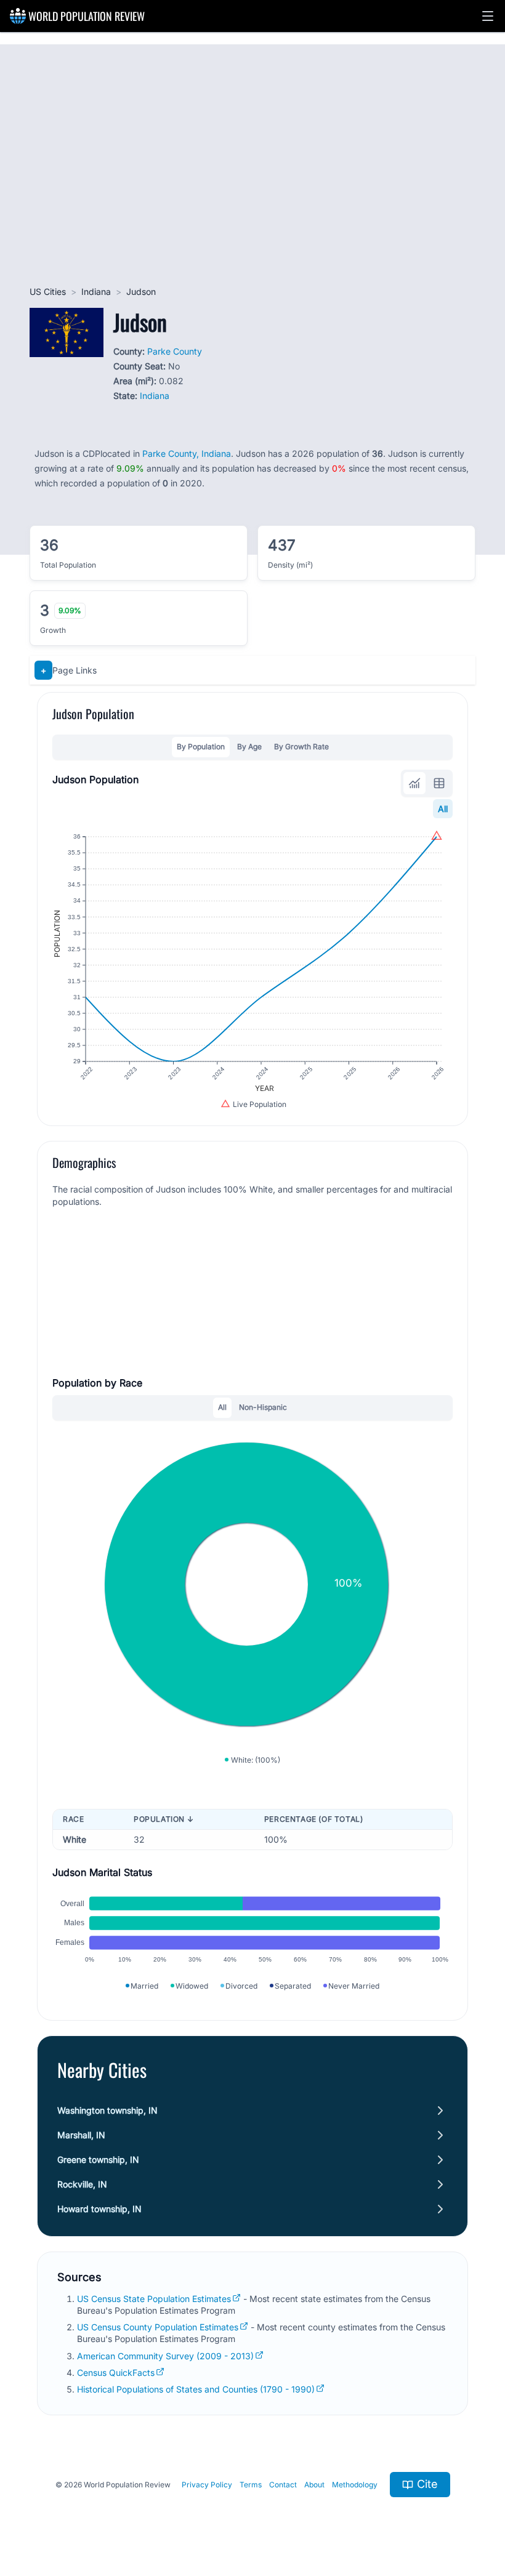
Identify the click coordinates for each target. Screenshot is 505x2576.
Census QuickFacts (116, 2373)
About (314, 2485)
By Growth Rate (301, 747)
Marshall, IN (81, 2135)
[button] (488, 16)
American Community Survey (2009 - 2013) (165, 2356)
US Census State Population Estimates (154, 2299)
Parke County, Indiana (187, 453)
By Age (249, 747)
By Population (201, 747)
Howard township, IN (99, 2209)
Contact (283, 2485)
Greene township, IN (98, 2159)
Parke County (175, 351)
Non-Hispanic (263, 1407)
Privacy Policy (207, 2485)
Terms (251, 2485)
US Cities (48, 292)
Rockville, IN (82, 2184)
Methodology (355, 2485)
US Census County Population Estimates (158, 2327)
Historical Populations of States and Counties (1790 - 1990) (196, 2389)
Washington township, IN (107, 2110)
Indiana (96, 292)
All (443, 809)
